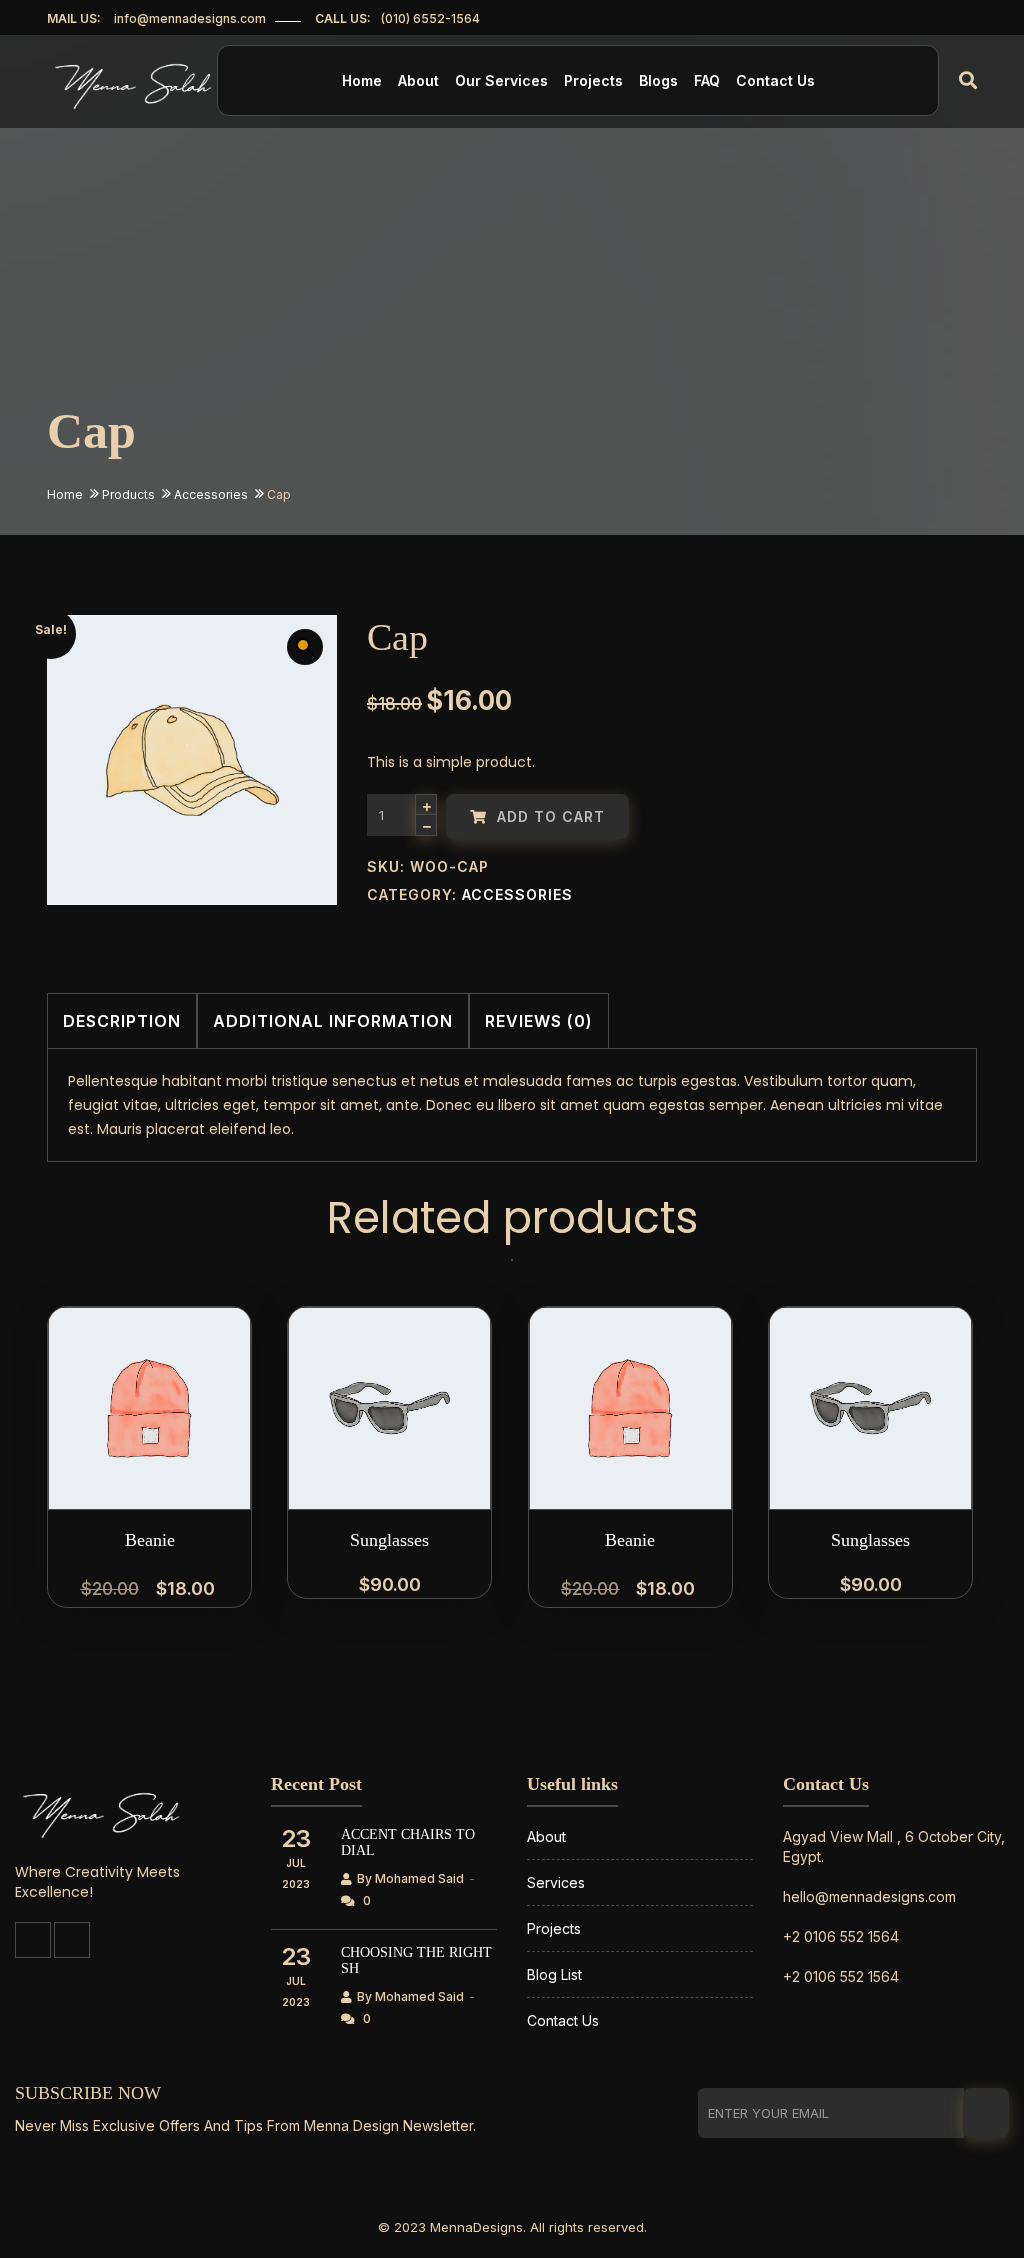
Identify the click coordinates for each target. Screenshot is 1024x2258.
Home (362, 80)
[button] (305, 647)
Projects (593, 80)
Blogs (658, 80)
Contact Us (775, 80)
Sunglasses (389, 1540)
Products (128, 494)
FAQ (707, 80)
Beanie (150, 1540)
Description (122, 1021)
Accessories (211, 494)
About (418, 80)
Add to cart (548, 816)
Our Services (501, 80)
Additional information (333, 1021)
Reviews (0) (539, 1021)
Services (556, 1882)
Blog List (554, 1974)
